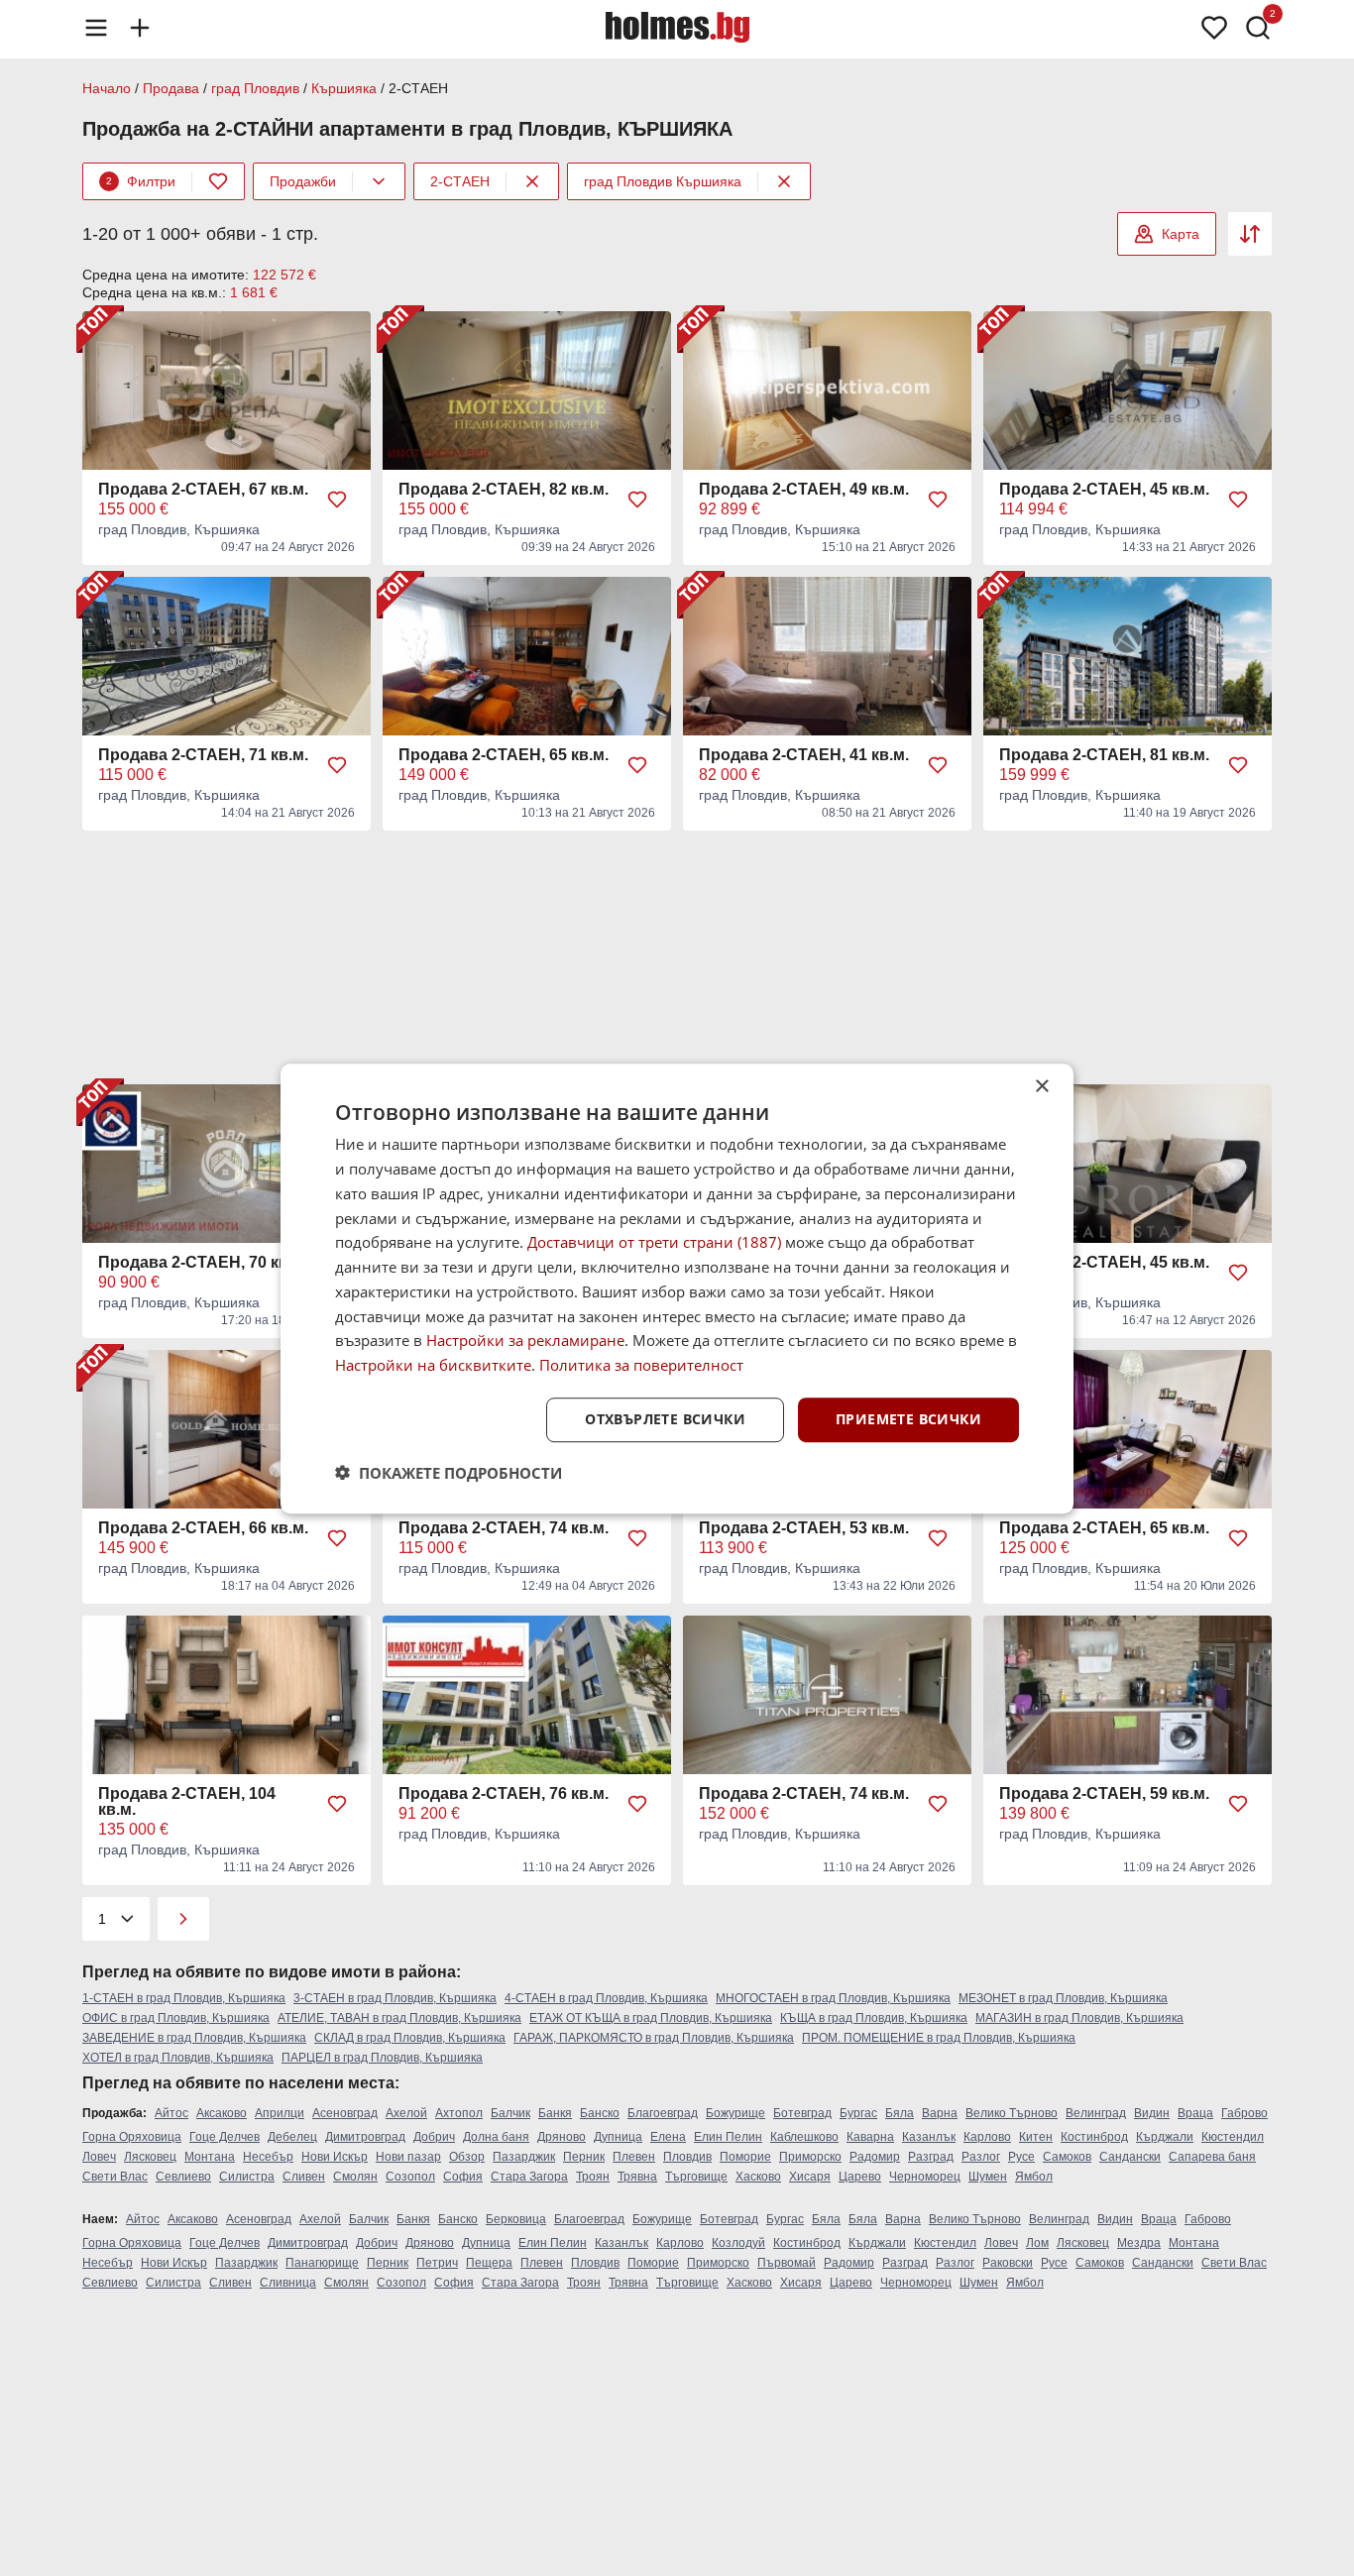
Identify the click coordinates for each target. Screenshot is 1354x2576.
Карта (1181, 234)
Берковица (516, 2219)
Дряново (562, 2137)
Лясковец (150, 2157)
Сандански (1130, 2157)
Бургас (858, 2113)
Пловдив (687, 2157)
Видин (1152, 2113)
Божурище (735, 2113)
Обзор (467, 2157)
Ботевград (802, 2113)
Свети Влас (115, 2177)
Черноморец (925, 2177)
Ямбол (1034, 2177)
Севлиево (183, 2177)
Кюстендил (1233, 2137)
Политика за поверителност (641, 1365)
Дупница (618, 2137)
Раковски (1008, 2263)
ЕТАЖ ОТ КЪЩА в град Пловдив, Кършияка (651, 2018)
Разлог (981, 2157)
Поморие (745, 2157)
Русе (1021, 2157)
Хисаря (810, 2177)
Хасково (758, 2177)
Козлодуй (738, 2243)
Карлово (987, 2137)
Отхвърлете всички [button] (665, 1419)
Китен (1036, 2137)
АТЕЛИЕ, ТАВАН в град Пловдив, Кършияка (399, 2018)
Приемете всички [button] (908, 1419)
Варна (940, 2113)
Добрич (434, 2137)
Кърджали (1165, 2137)
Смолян (355, 2177)
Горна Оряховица (132, 2137)
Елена (668, 2137)
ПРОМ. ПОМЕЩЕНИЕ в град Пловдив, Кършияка (939, 2038)
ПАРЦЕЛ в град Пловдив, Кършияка (382, 2058)
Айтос (171, 2113)
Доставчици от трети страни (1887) (654, 1242)
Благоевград (663, 2113)
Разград (931, 2157)
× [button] (1041, 1087)
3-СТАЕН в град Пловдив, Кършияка (395, 1998)
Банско (600, 2113)
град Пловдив (255, 88)
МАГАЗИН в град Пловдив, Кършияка (1079, 2018)
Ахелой (406, 2113)
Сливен (304, 2177)
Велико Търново (1012, 2113)
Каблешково (804, 2137)
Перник (584, 2157)
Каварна (870, 2137)
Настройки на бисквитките (433, 1365)
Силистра (247, 2177)
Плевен (634, 2157)
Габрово (1244, 2113)
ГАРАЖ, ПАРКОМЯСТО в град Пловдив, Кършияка (654, 2038)
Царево (860, 2177)
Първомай (787, 2263)
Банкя (555, 2113)
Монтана (210, 2157)
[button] (449, 1472)
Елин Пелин (728, 2137)
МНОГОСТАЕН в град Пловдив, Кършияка (833, 1998)
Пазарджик (524, 2157)
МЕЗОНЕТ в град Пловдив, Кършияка (1063, 1998)
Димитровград (365, 2137)
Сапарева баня (1212, 2157)
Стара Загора (529, 2177)
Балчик (510, 2113)
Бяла (900, 2113)
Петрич (437, 2263)
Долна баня (496, 2137)
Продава (171, 88)
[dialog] (677, 1288)
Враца (1195, 2113)
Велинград (1096, 2113)
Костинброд (1094, 2137)
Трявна (637, 2177)
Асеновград (345, 2113)
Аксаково (222, 2113)
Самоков (1067, 2157)
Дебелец (292, 2137)
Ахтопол (459, 2113)
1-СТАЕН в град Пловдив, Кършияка (184, 1998)
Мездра (1139, 2243)
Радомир (875, 2157)
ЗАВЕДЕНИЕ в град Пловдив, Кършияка (194, 2038)
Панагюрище (322, 2263)
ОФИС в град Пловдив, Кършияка (176, 2018)
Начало (107, 88)
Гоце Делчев (225, 2137)
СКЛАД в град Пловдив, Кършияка (410, 2038)
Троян (593, 2177)
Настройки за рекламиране (525, 1340)
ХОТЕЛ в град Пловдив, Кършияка (178, 2058)
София (463, 2177)
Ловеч (99, 2157)
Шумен (988, 2177)
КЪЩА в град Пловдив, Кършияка (874, 2018)
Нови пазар (408, 2157)
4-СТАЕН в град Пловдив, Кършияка (606, 1998)
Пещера (489, 2263)
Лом (1037, 2243)
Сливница (288, 2283)
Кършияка (344, 88)
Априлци (280, 2113)
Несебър (268, 2157)
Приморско (810, 2157)
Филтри (141, 181)
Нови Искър (335, 2157)
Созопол (410, 2177)
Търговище (696, 2177)
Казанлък (929, 2137)
